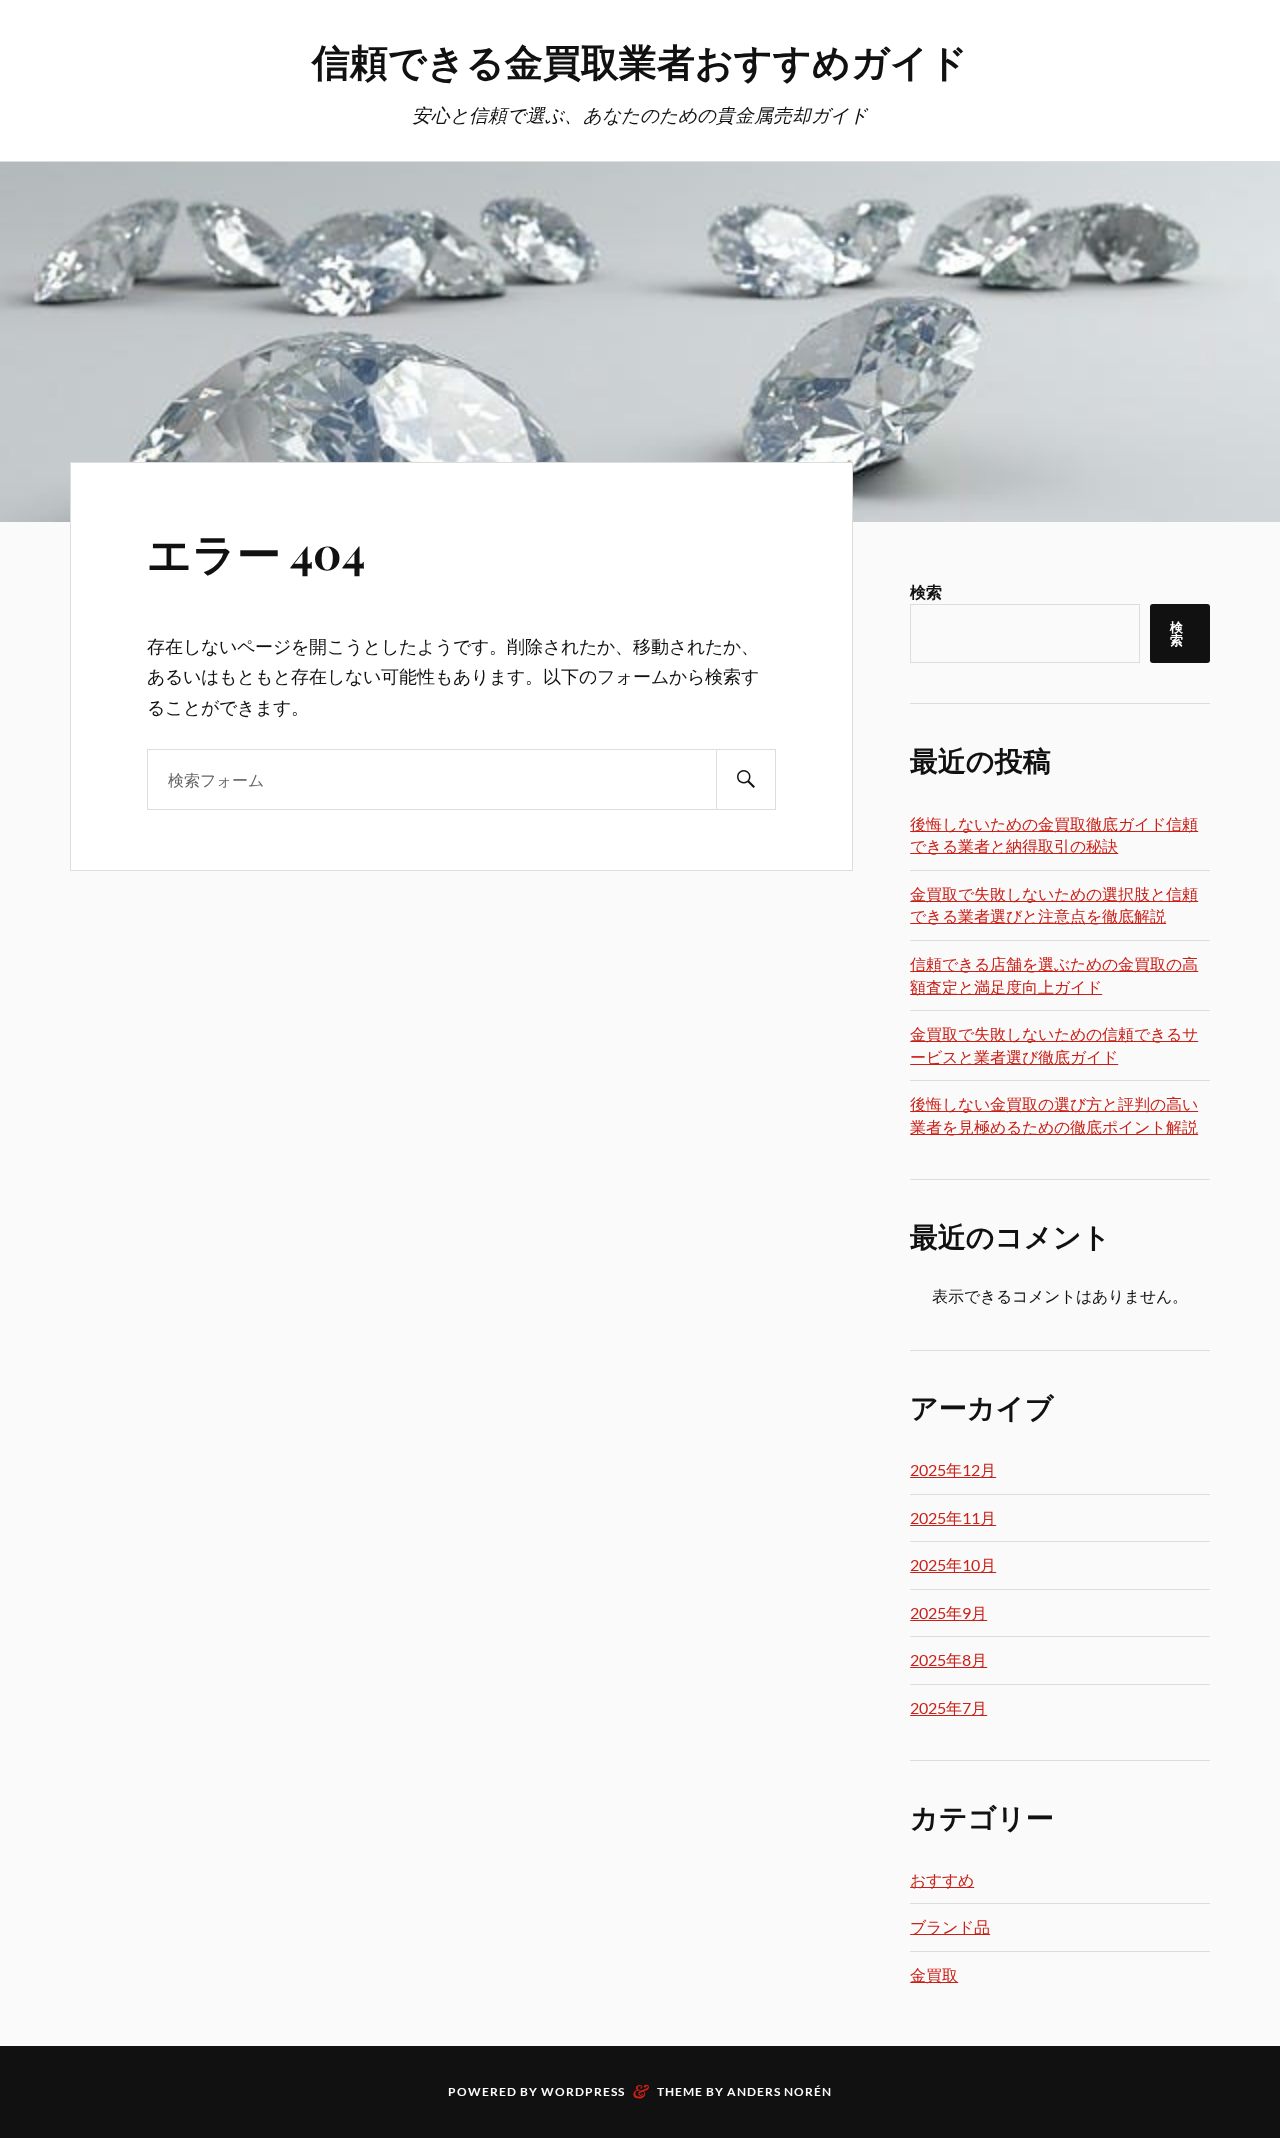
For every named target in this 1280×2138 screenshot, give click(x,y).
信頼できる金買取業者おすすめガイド (640, 60)
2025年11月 (953, 1517)
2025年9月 (948, 1612)
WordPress (583, 2091)
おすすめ (942, 1879)
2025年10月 (953, 1564)
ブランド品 (950, 1926)
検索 (926, 591)
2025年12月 (953, 1469)
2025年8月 (948, 1659)
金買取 (934, 1974)
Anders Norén (779, 2091)
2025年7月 (948, 1707)
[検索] (746, 779)
